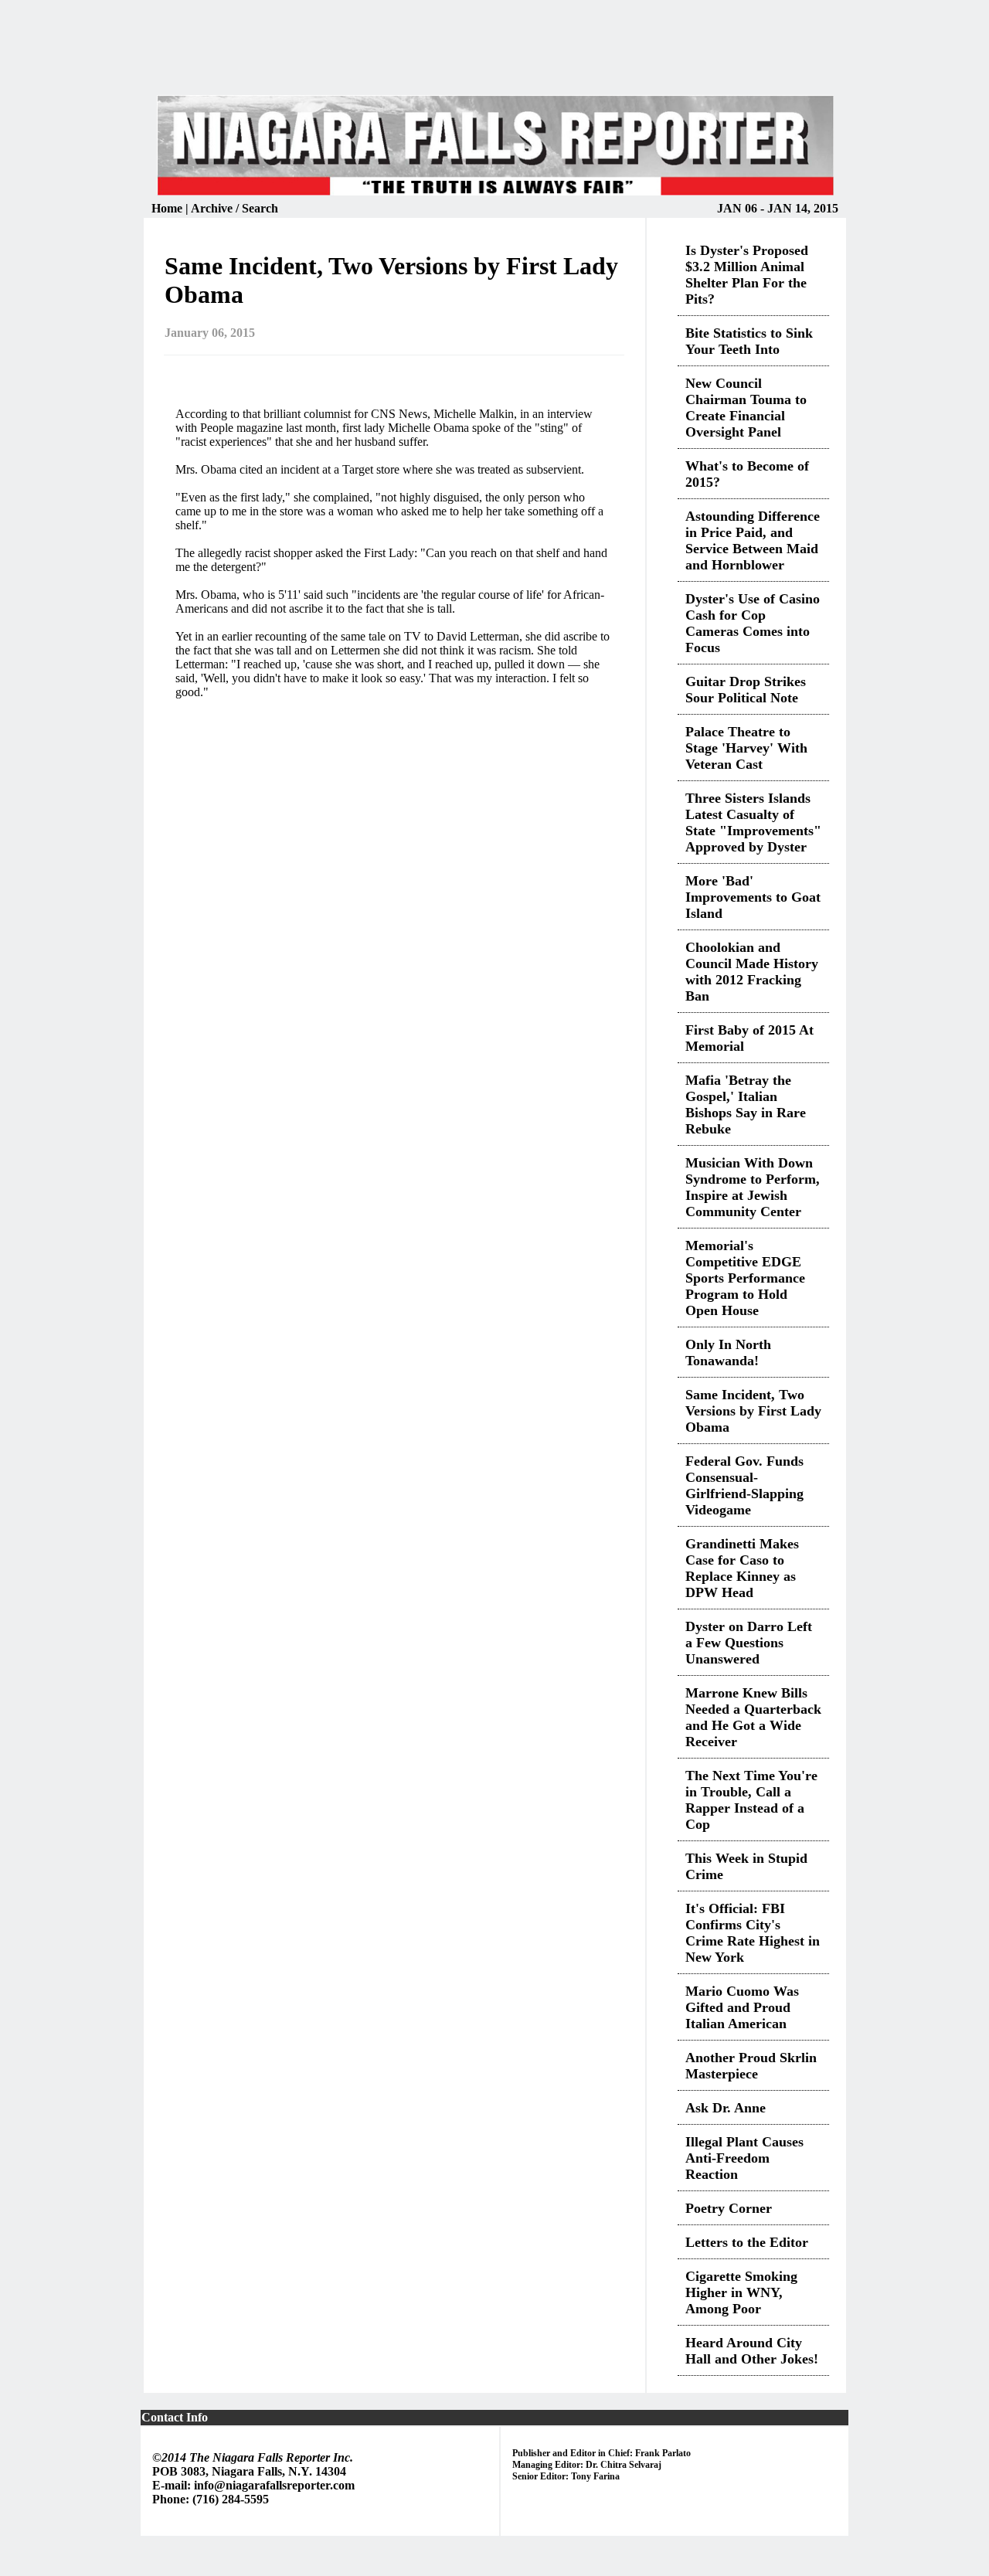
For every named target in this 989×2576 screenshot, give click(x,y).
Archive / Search (235, 208)
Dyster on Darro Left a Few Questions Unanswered (749, 1643)
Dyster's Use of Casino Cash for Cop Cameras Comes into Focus (753, 623)
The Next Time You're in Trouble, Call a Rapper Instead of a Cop (751, 1800)
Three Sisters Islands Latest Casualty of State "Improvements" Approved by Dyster (753, 822)
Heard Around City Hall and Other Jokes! (752, 2351)
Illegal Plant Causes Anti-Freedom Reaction (744, 2158)
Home (168, 208)
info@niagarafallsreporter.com (274, 2485)
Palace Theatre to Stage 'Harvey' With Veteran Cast (746, 748)
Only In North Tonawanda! (728, 1353)
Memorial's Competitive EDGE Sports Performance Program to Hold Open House (745, 1278)
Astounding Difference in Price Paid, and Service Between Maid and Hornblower (753, 540)
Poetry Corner (729, 2208)
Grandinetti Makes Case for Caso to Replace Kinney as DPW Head (742, 1568)
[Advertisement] (494, 57)
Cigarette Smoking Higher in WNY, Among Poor (741, 2292)
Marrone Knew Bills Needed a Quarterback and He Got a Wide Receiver (753, 1717)
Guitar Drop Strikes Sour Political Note (746, 690)
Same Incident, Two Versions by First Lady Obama (753, 1411)
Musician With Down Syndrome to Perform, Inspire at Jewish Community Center (753, 1187)
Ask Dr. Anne (726, 2108)
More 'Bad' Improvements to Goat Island (753, 897)
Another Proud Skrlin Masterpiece (751, 2066)
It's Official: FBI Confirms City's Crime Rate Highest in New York (753, 1933)
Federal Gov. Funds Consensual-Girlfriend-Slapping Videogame (744, 1485)
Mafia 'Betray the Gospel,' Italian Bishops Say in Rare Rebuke (746, 1104)
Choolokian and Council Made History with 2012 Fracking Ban (752, 972)
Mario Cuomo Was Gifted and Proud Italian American (742, 2007)
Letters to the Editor (747, 2242)
